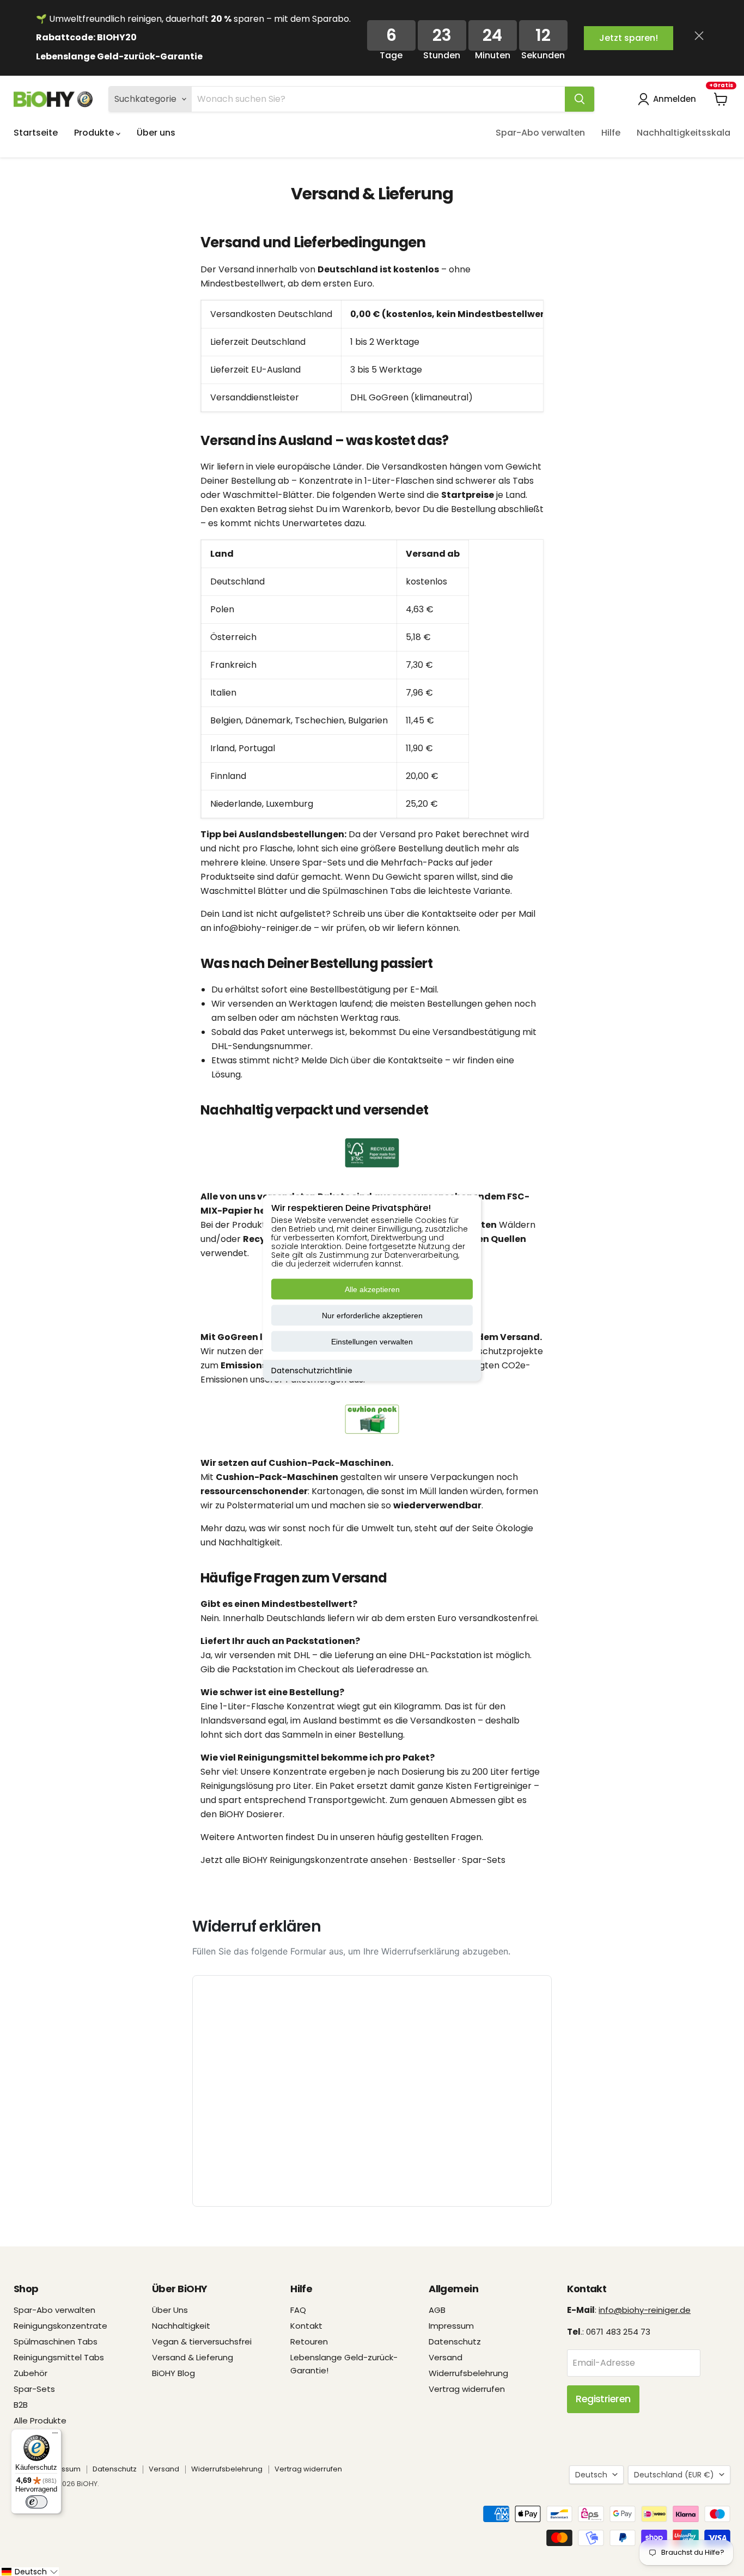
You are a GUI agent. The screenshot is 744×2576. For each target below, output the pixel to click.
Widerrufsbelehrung (468, 2373)
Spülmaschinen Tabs (367, 891)
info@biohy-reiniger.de (263, 928)
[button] (29, 2572)
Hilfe (611, 133)
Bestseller (435, 1860)
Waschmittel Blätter (244, 891)
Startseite (36, 133)
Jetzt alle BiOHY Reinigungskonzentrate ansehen (304, 1860)
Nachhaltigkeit (181, 2326)
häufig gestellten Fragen (429, 1837)
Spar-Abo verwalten (540, 133)
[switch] (36, 2502)
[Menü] (55, 2435)
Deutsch (591, 2475)
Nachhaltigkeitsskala (684, 133)
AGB (437, 2310)
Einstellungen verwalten (372, 1342)
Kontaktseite (449, 914)
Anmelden (675, 99)
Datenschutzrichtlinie (312, 1371)
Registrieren (603, 2399)
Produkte (95, 133)
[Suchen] (580, 99)
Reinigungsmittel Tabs (59, 2357)
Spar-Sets (324, 863)
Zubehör (31, 2373)
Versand (446, 2357)
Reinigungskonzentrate (60, 2326)
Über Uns (170, 2310)
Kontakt (306, 2326)
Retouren (309, 2341)
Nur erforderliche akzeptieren (372, 1316)
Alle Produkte (40, 2420)
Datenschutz (455, 2341)
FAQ (298, 2310)
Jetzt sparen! (629, 38)
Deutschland (674, 2475)
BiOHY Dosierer (251, 1814)
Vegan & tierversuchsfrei (202, 2341)
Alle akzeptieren (372, 1289)
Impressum (451, 2326)
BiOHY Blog (173, 2373)
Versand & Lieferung (193, 2357)
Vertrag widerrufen (467, 2389)
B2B (21, 2405)
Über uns (156, 133)
